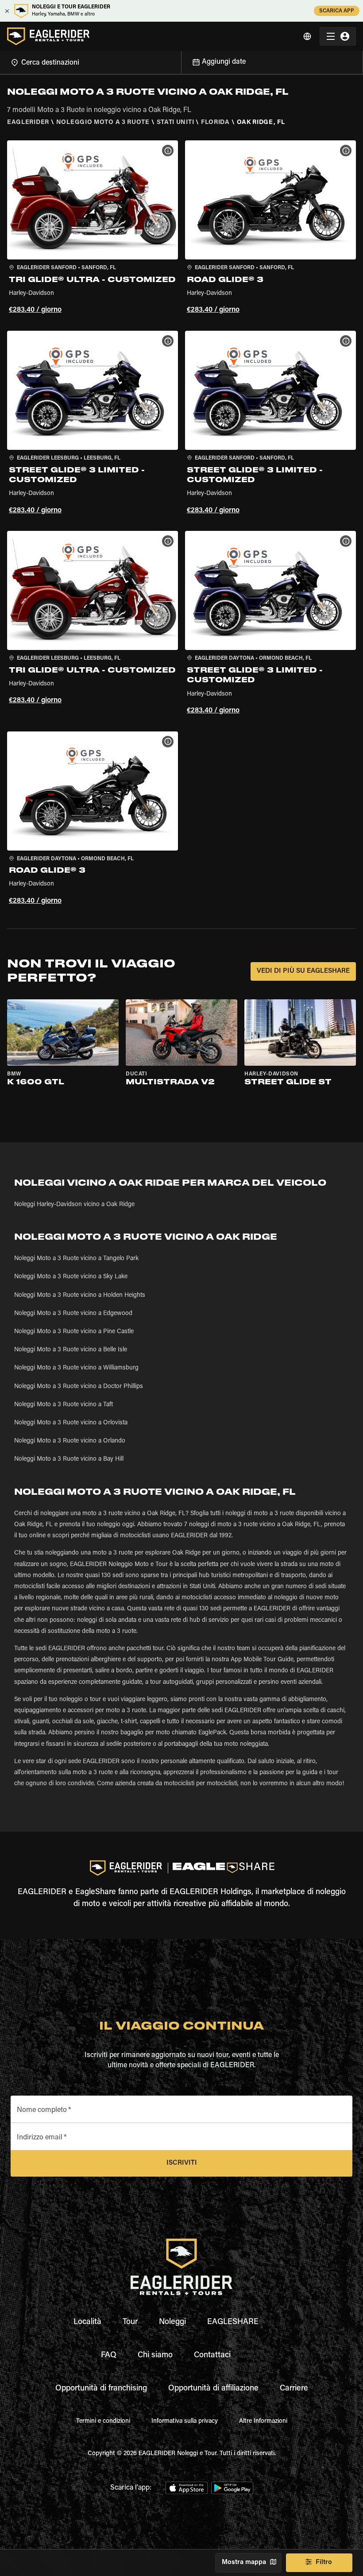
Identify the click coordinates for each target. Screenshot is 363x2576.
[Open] (181, 61)
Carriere (294, 2389)
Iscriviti (182, 2163)
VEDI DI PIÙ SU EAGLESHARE (303, 971)
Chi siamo (155, 2356)
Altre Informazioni (263, 2421)
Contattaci (212, 2356)
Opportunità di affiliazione (213, 2389)
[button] (93, 228)
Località (87, 2322)
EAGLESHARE (233, 2322)
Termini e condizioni (103, 2421)
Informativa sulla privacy (185, 2421)
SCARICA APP (337, 11)
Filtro (324, 2562)
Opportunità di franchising (101, 2389)
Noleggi (172, 2322)
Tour (130, 2322)
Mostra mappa (244, 2562)
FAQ (109, 2356)
